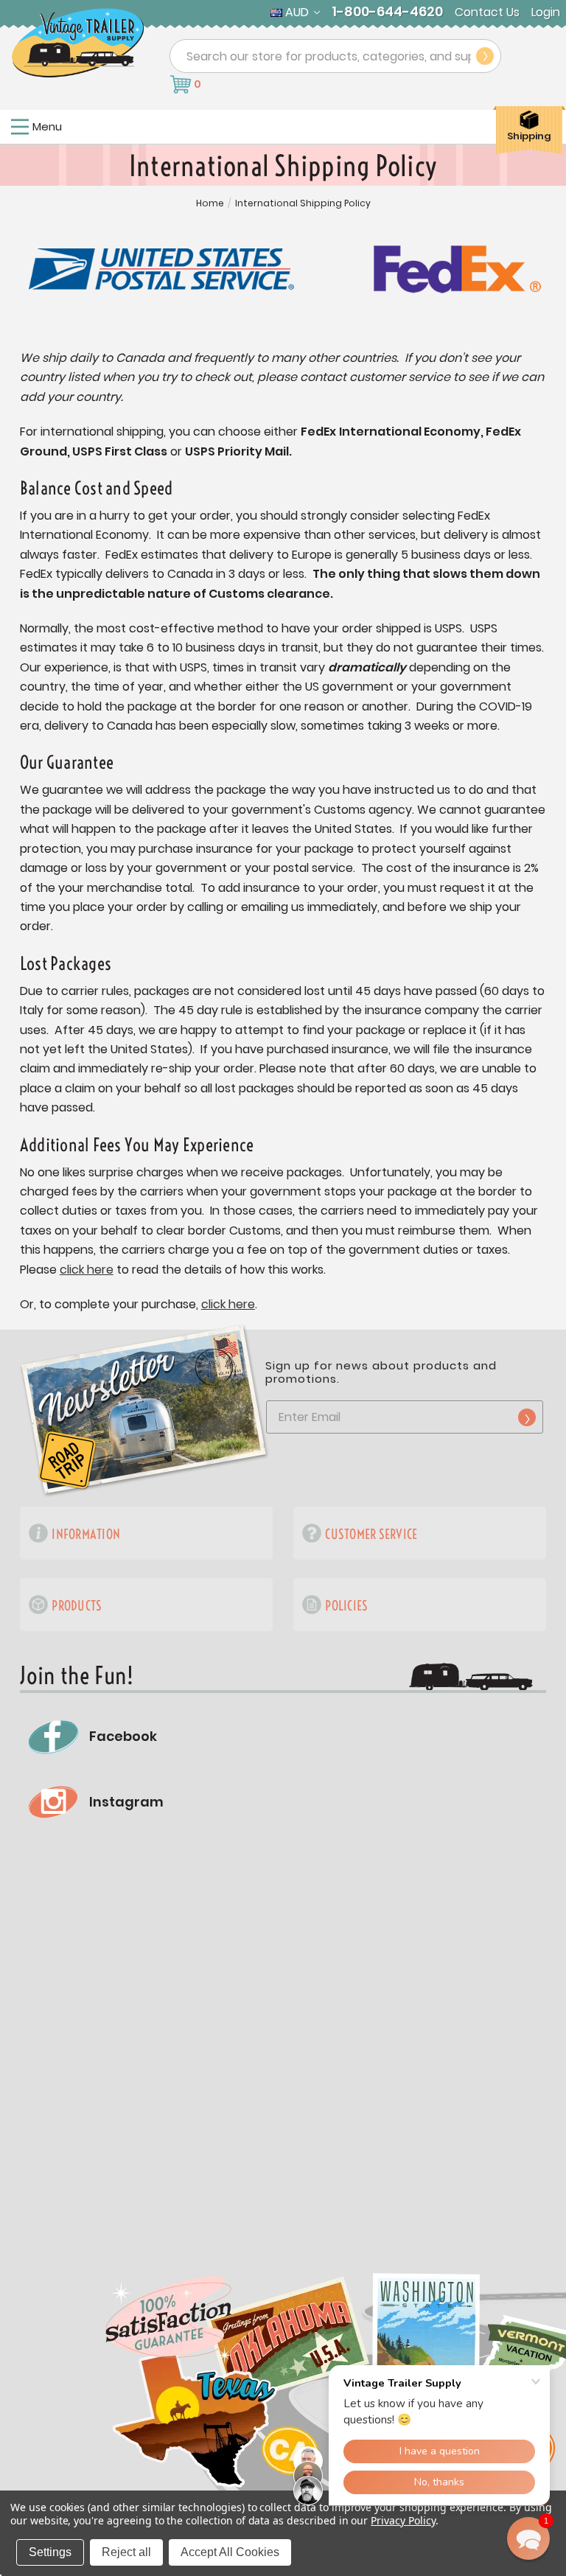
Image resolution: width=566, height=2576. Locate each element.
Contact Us (487, 13)
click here (87, 1270)
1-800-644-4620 (387, 12)
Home (210, 203)
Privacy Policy (403, 2520)
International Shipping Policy (303, 203)
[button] (528, 2538)
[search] (485, 56)
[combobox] (335, 56)
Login (546, 13)
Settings (50, 2552)
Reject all (126, 2552)
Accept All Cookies (230, 2552)
